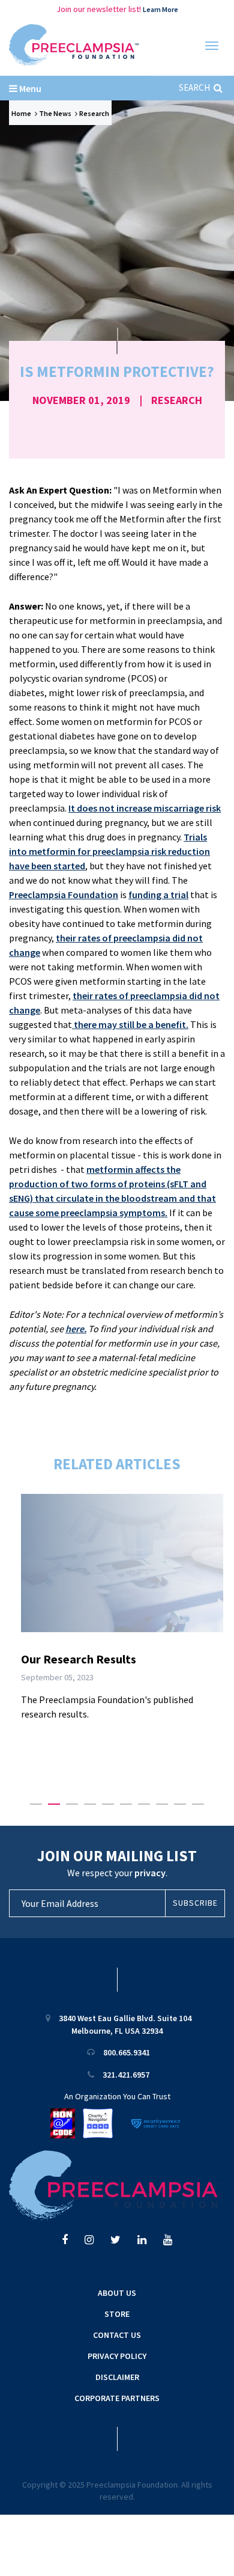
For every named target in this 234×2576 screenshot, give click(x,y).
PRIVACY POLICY (117, 2356)
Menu (29, 88)
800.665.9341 (127, 2052)
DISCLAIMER (117, 2377)
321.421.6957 (126, 2075)
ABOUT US (117, 2293)
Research (94, 113)
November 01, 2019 (81, 400)
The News (55, 113)
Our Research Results (79, 1659)
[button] (36, 1804)
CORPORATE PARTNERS (117, 2398)
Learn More (160, 9)
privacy (150, 1873)
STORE (117, 2314)
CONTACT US (117, 2335)
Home (21, 113)
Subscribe (195, 1903)
